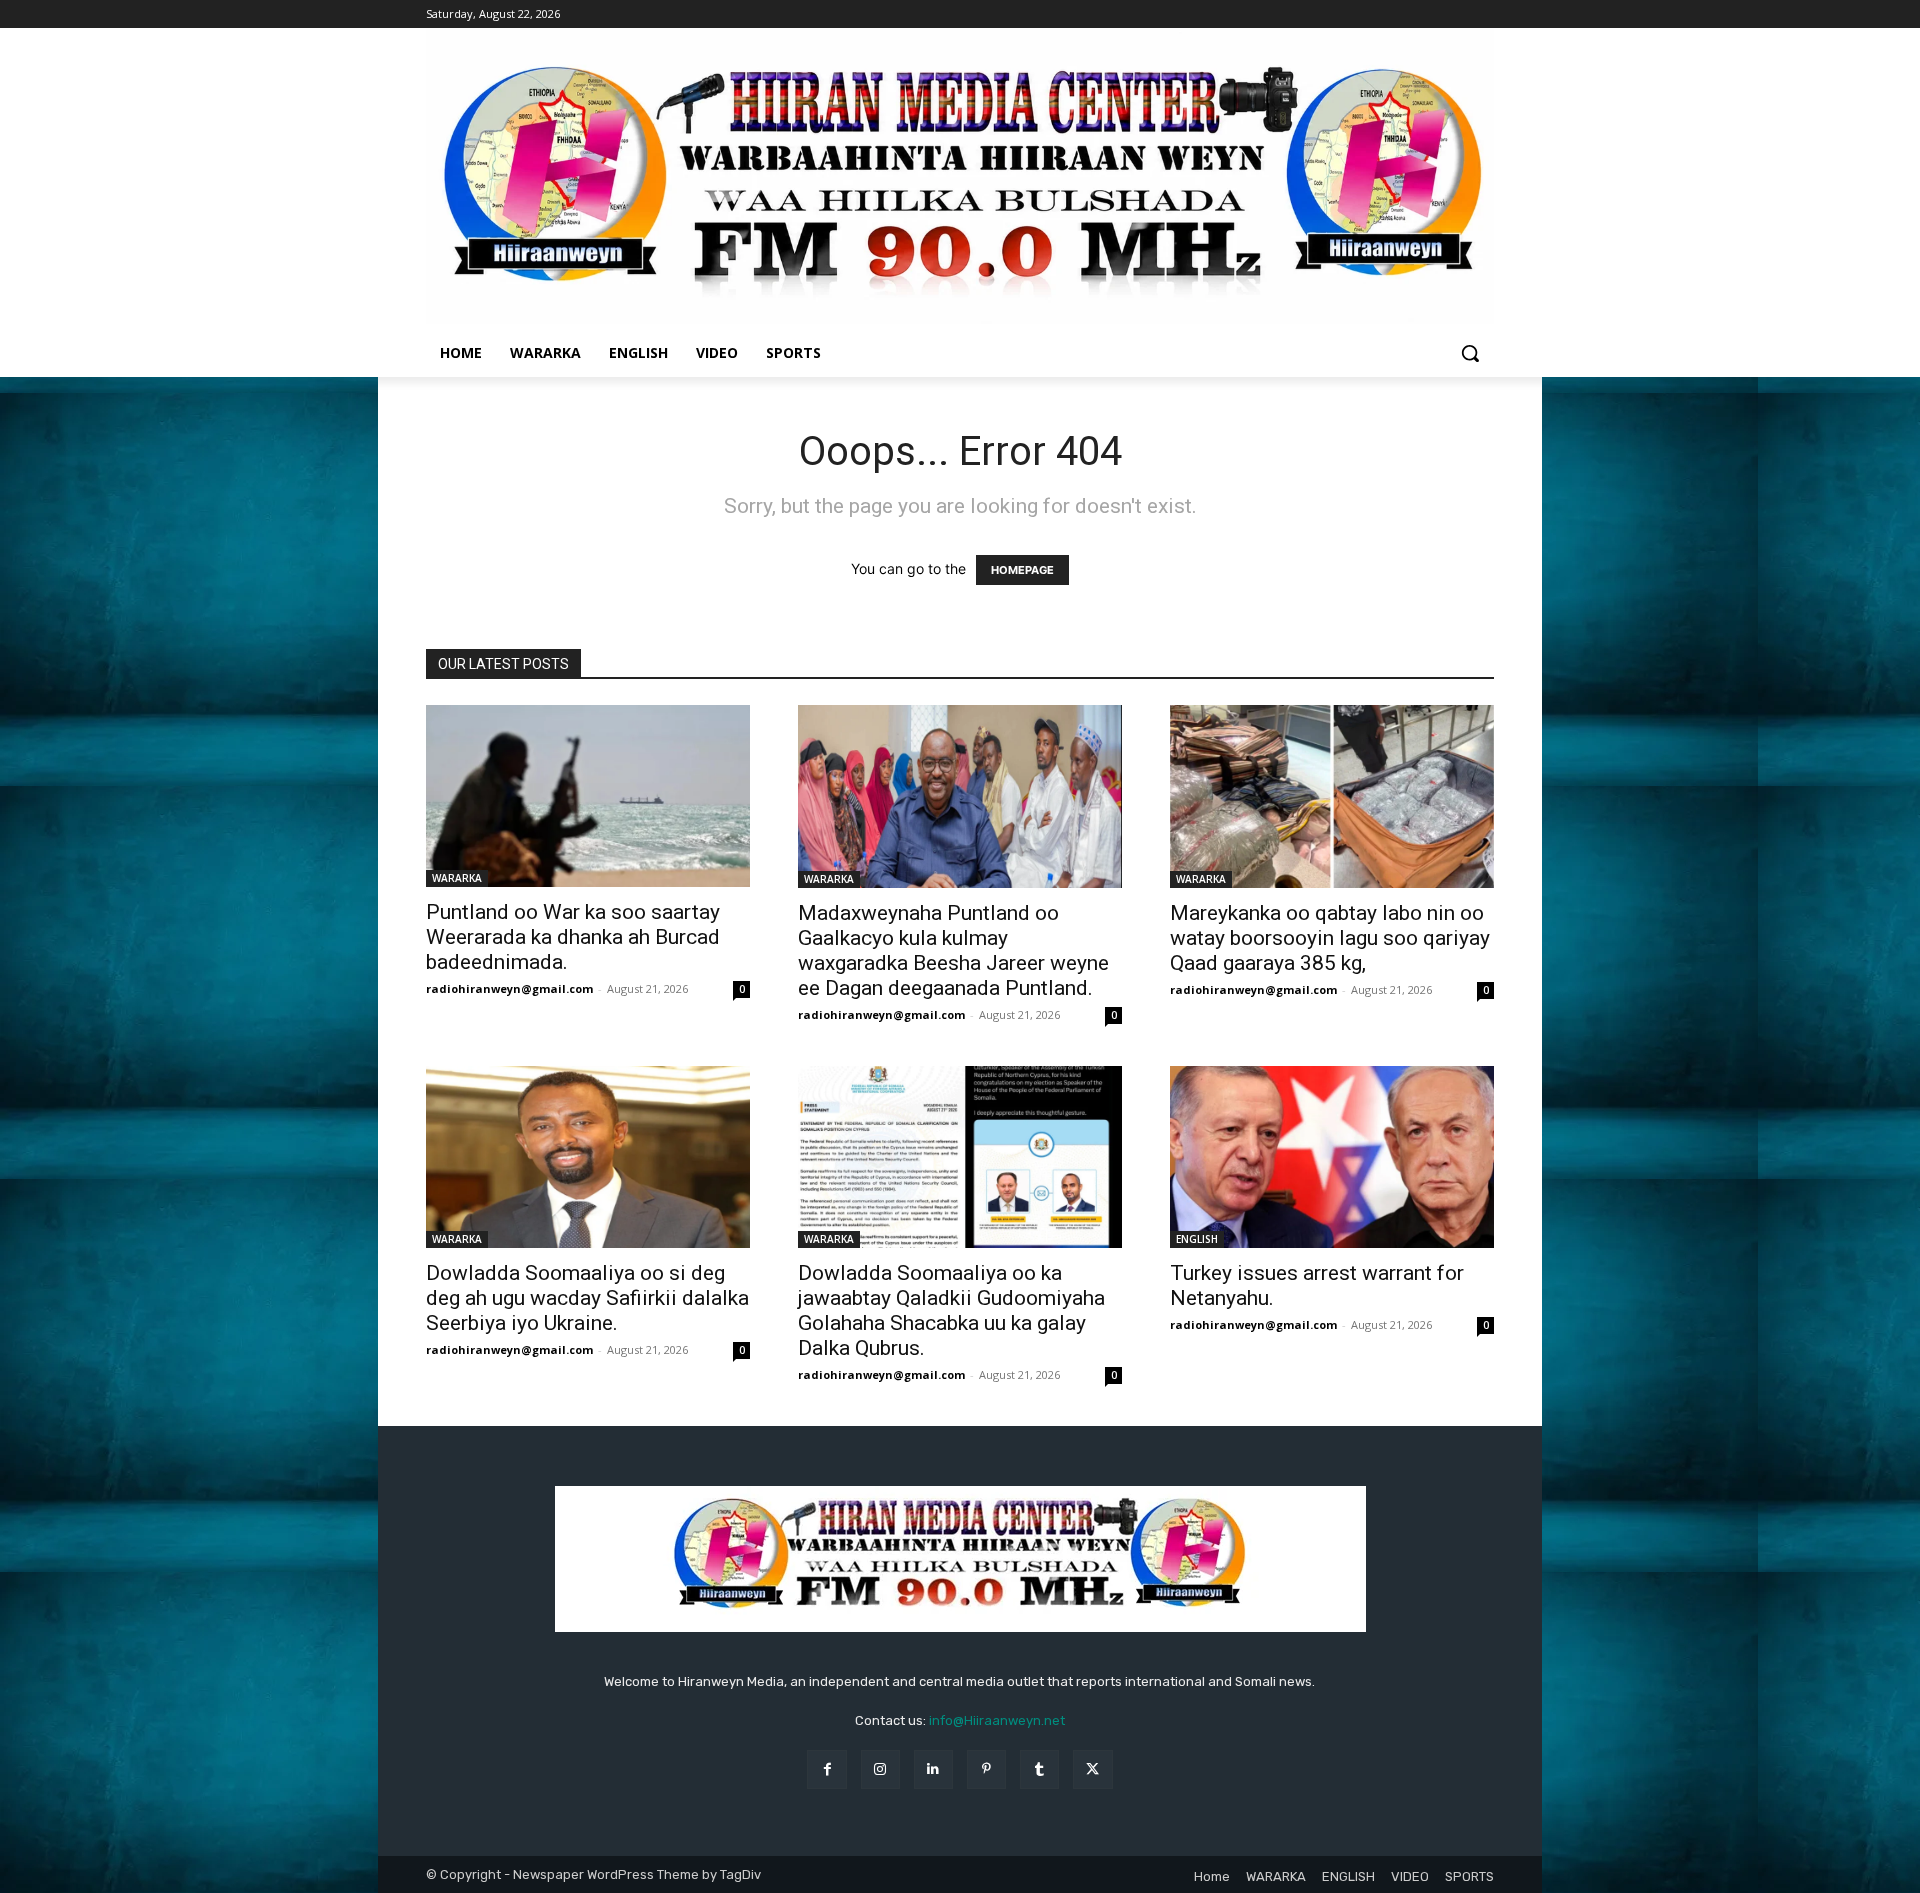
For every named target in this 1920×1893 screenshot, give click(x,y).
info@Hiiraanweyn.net (997, 1720)
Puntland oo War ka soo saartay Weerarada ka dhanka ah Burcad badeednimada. (573, 937)
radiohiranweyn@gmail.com (509, 988)
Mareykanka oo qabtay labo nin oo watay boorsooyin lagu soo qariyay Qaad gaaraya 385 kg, (1330, 938)
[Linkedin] (933, 1769)
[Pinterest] (986, 1769)
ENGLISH (1197, 1239)
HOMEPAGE (1022, 570)
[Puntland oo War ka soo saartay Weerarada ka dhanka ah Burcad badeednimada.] (588, 796)
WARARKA (457, 878)
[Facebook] (826, 1769)
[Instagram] (880, 1769)
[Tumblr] (1039, 1769)
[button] (1470, 353)
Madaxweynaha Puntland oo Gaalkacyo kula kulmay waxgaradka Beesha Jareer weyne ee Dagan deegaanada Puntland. (953, 950)
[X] (1092, 1769)
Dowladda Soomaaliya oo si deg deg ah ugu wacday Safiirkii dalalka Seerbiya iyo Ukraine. (587, 1298)
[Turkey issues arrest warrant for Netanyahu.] (1332, 1157)
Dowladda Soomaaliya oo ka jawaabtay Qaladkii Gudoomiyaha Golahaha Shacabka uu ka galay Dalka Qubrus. (951, 1310)
